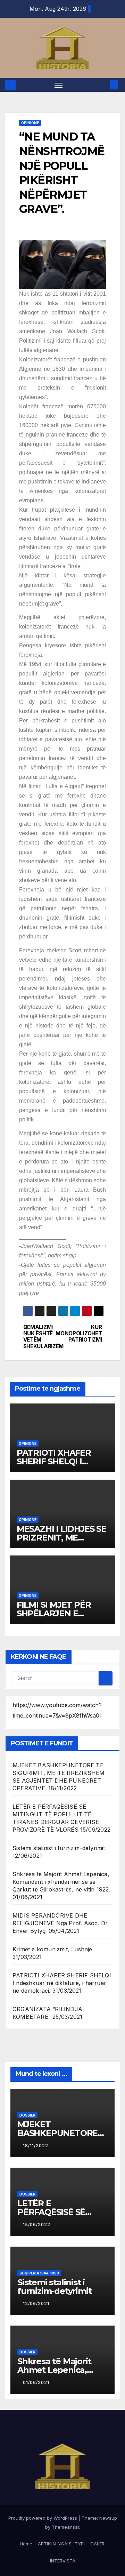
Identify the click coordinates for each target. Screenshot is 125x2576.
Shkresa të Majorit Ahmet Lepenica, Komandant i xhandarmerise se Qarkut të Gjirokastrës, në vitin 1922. (61, 1882)
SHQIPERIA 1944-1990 (39, 2273)
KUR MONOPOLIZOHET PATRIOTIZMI (82, 1334)
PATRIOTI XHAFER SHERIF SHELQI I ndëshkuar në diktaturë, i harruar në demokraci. (62, 1983)
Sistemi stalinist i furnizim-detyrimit (59, 1848)
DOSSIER (27, 2115)
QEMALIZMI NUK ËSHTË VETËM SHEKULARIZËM (43, 1337)
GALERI (98, 2544)
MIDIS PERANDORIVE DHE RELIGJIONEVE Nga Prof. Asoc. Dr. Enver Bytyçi (61, 1923)
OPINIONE (30, 123)
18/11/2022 (36, 2146)
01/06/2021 (36, 2382)
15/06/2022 (37, 2225)
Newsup (108, 2518)
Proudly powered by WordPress (43, 2518)
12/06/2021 (36, 2303)
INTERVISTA (63, 2561)
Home (26, 2544)
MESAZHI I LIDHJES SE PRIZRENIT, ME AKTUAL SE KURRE (61, 1538)
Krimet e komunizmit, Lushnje (52, 1949)
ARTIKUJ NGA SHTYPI (61, 2544)
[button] (103, 85)
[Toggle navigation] (59, 85)
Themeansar (65, 2527)
